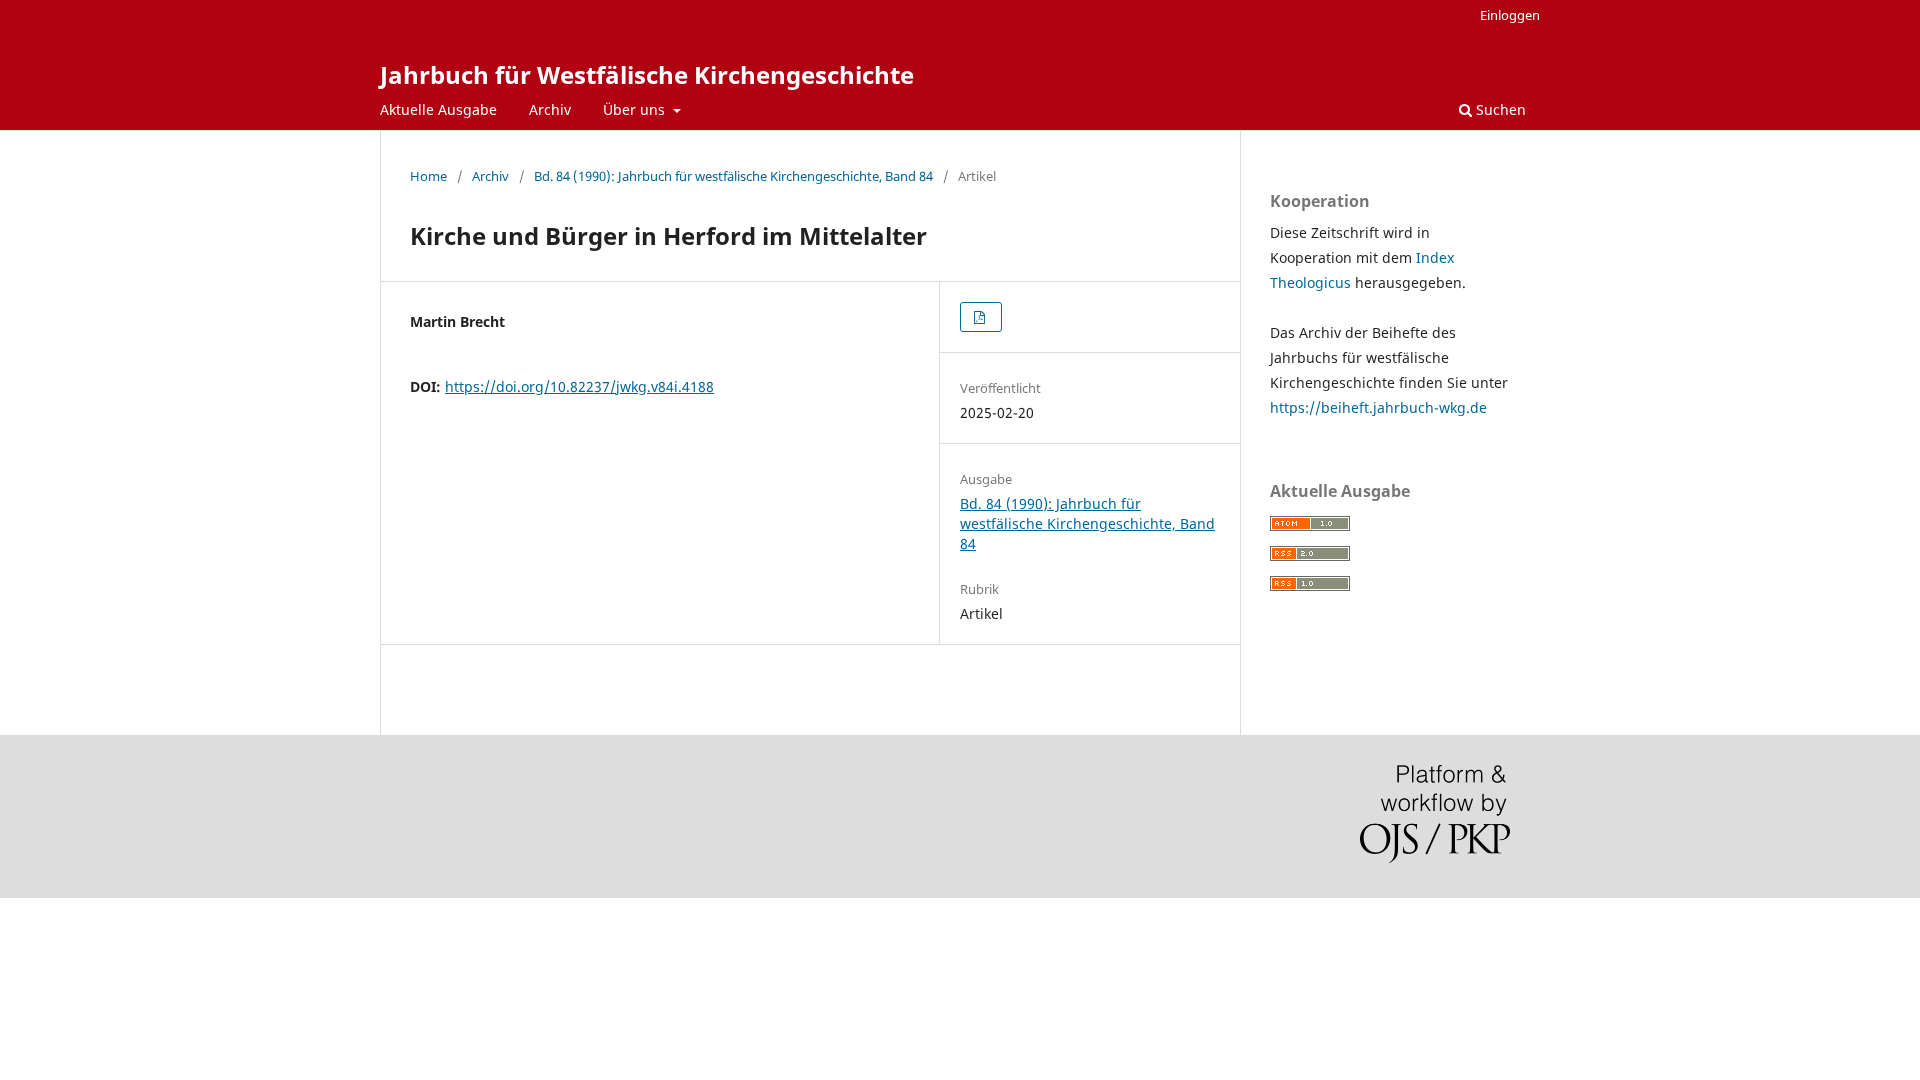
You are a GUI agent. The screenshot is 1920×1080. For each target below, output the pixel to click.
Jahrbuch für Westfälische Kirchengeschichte (647, 74)
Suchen (1499, 109)
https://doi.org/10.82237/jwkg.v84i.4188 (579, 386)
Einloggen (1510, 15)
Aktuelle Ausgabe (438, 109)
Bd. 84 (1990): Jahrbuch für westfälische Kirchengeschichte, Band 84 (733, 176)
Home (428, 176)
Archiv (550, 109)
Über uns (636, 109)
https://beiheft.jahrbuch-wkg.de (1378, 407)
